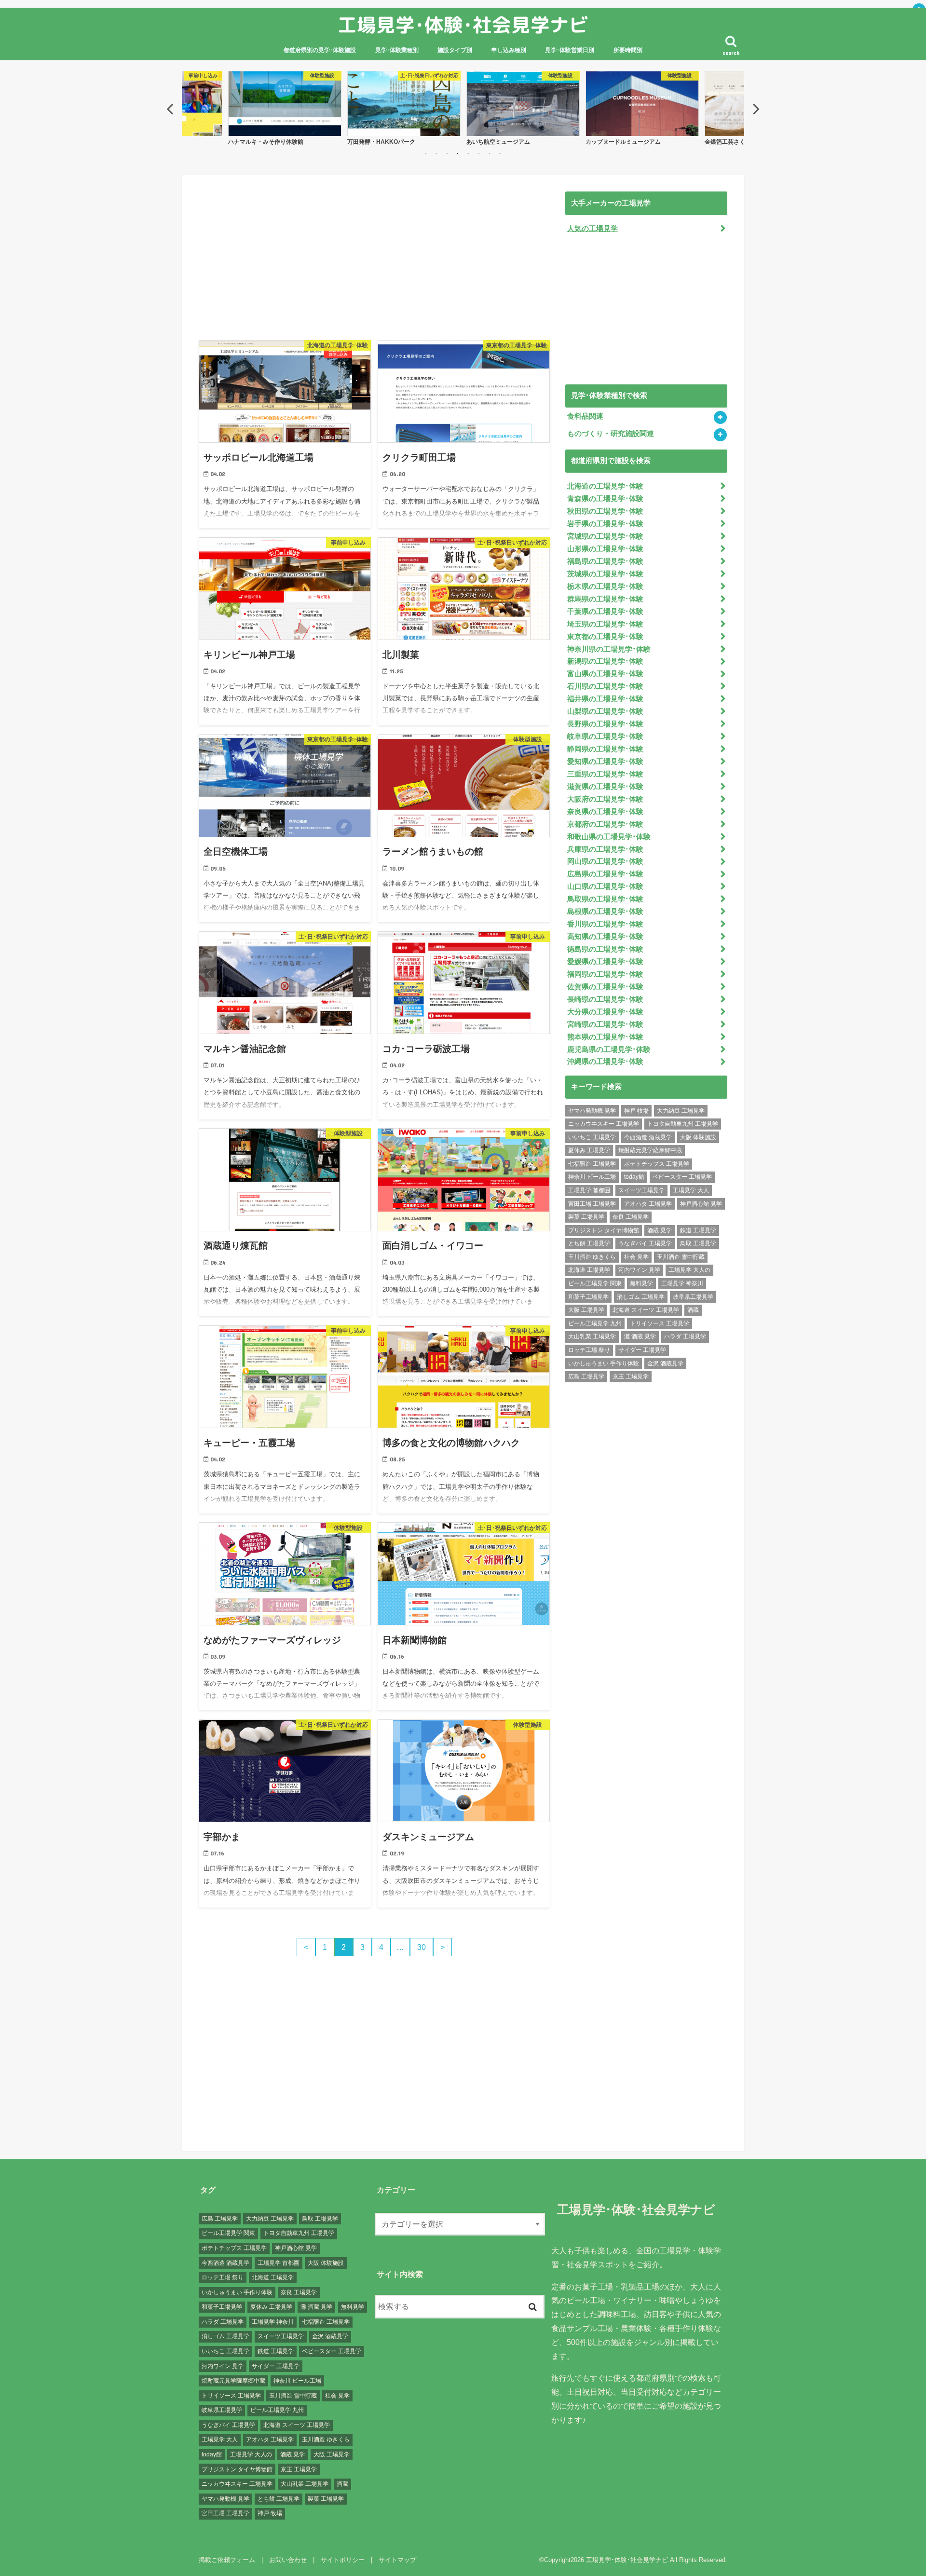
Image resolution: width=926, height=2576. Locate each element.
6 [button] (479, 153)
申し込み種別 (509, 50)
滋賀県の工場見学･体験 (605, 787)
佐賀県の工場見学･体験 (605, 987)
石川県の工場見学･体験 (605, 686)
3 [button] (447, 153)
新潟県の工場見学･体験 (605, 661)
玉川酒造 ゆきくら (592, 1257)
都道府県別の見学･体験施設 (320, 50)
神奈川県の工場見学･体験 (609, 649)
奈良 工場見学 (631, 1217)
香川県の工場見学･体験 (605, 924)
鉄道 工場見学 (698, 1230)
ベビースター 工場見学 (682, 1177)
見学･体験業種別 (397, 50)
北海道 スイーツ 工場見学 (646, 1310)
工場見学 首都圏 (589, 1190)
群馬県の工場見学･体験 (605, 599)
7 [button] (490, 153)
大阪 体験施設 (698, 1137)
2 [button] (436, 153)
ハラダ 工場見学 (685, 1336)
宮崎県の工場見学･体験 (605, 1024)
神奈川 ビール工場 (592, 1177)
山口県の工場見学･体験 (605, 886)
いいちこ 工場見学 (592, 1137)
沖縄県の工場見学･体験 (605, 1062)
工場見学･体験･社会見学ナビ (463, 25)
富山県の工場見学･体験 (605, 674)
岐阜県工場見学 (693, 1297)
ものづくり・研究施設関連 (611, 434)
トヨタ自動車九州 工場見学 (683, 1124)
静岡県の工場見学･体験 (605, 749)
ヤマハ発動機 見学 (592, 1111)
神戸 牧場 (636, 1111)
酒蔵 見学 (660, 1230)
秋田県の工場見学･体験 (605, 511)
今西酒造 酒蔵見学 (648, 1137)
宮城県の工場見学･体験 (605, 536)
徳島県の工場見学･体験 (605, 949)
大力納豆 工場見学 (681, 1111)
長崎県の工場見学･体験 (605, 999)
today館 (634, 1177)
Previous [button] (170, 109)
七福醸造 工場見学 (592, 1164)
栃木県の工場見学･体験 (605, 586)
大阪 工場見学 (586, 1310)
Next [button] (756, 109)
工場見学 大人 (691, 1190)
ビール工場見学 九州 (595, 1323)
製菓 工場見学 (586, 1217)
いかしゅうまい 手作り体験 (604, 1363)
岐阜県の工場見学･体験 (605, 736)
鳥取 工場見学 (698, 1243)
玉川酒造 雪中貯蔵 (681, 1257)
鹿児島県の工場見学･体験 (609, 1049)
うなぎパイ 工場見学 (645, 1243)
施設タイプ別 (455, 50)
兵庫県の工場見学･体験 (605, 849)
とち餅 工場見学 (589, 1243)
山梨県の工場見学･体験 (605, 711)
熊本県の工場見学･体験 (605, 1037)
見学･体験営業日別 (570, 50)
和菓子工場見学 (588, 1297)
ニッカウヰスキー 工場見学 (604, 1124)
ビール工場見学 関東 (595, 1283)
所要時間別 (628, 50)
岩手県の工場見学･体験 (605, 524)
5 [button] (468, 153)
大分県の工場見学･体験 (605, 1012)
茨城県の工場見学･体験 (605, 574)
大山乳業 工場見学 (592, 1336)
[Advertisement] (374, 259)
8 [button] (500, 153)
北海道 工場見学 (589, 1270)
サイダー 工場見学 (642, 1350)
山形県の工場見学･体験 (605, 549)
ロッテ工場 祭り (589, 1350)
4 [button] (458, 153)
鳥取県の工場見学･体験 (605, 899)
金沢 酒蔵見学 (665, 1363)
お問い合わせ (288, 2560)
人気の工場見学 (592, 229)
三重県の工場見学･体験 (605, 774)
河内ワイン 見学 (639, 1270)
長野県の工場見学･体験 (605, 724)
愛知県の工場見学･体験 (605, 762)
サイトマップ (397, 2560)
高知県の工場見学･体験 (605, 937)
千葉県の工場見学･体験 (605, 612)
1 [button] (426, 153)
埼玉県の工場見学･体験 (605, 624)
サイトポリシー (343, 2560)
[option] (285, 108)
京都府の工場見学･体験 (605, 824)
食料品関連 (585, 416)
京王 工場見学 (631, 1377)
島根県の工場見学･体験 (605, 912)
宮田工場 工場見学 (592, 1204)
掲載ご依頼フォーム (227, 2560)
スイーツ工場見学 (641, 1190)
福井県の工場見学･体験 (605, 699)
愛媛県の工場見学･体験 (605, 962)
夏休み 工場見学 (589, 1150)
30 (422, 1947)
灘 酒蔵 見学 (640, 1336)
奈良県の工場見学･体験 (605, 812)
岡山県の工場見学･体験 (605, 861)
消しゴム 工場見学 (641, 1297)
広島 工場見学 (586, 1377)
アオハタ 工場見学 (648, 1204)
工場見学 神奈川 (682, 1283)
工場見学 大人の (689, 1270)
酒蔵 (693, 1310)
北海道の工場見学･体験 (605, 486)
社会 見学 (636, 1257)
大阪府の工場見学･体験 (605, 799)
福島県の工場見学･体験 (605, 561)
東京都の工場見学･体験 (605, 637)
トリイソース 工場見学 (660, 1323)
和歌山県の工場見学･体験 (609, 837)
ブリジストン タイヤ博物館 (604, 1230)
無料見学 (641, 1283)
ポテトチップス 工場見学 (657, 1164)
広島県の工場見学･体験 (605, 874)
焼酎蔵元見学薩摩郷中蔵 (650, 1150)
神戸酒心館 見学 (701, 1204)
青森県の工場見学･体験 (605, 499)
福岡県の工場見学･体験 (605, 974)
